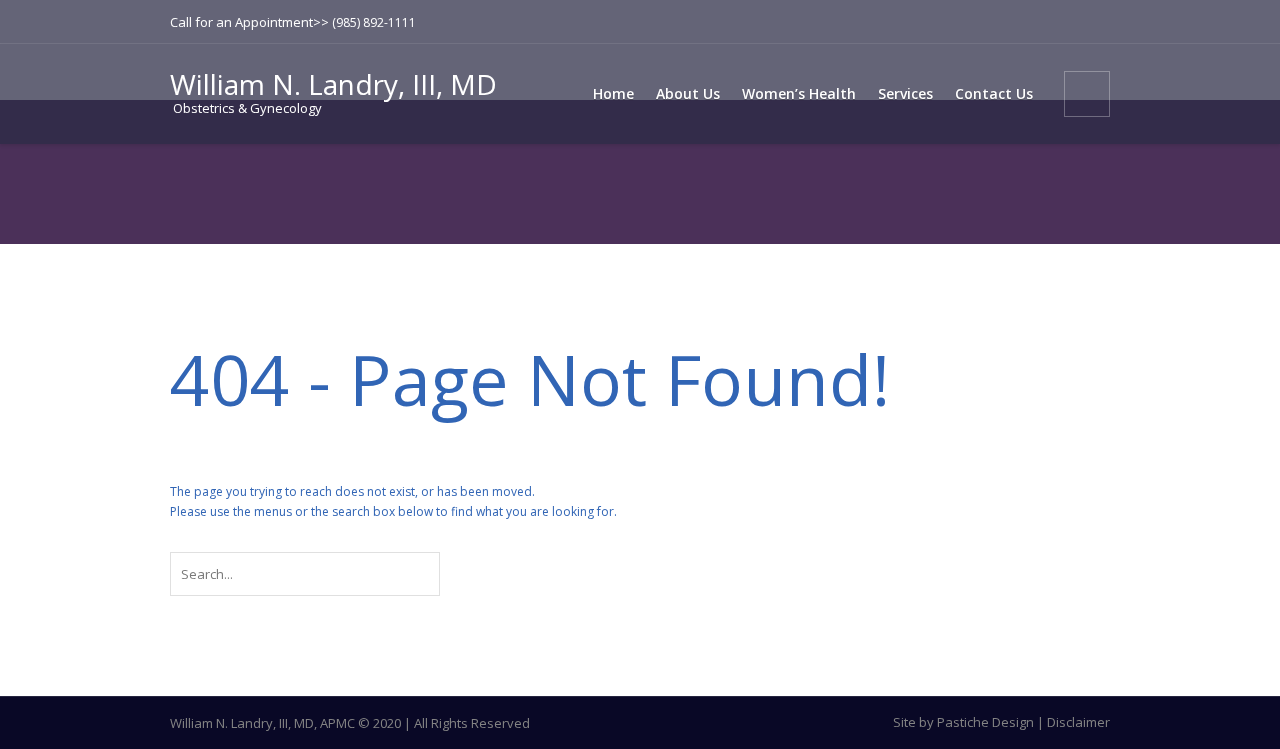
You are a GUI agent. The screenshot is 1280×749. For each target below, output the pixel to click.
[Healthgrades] (1095, 22)
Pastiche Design (985, 722)
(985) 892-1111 (374, 22)
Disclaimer (1078, 722)
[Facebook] (1063, 22)
